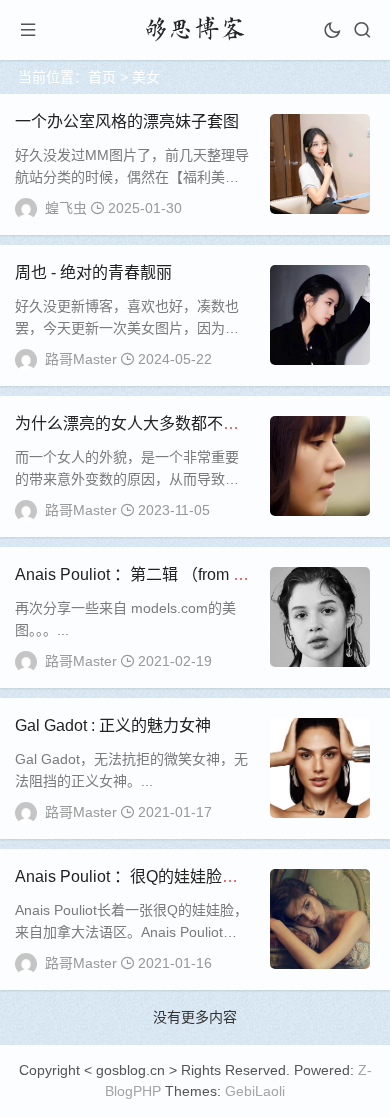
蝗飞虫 (66, 208)
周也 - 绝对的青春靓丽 (93, 272)
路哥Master (81, 359)
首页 (102, 77)
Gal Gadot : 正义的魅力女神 (113, 725)
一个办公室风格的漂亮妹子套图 (127, 121)
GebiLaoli (255, 1091)
